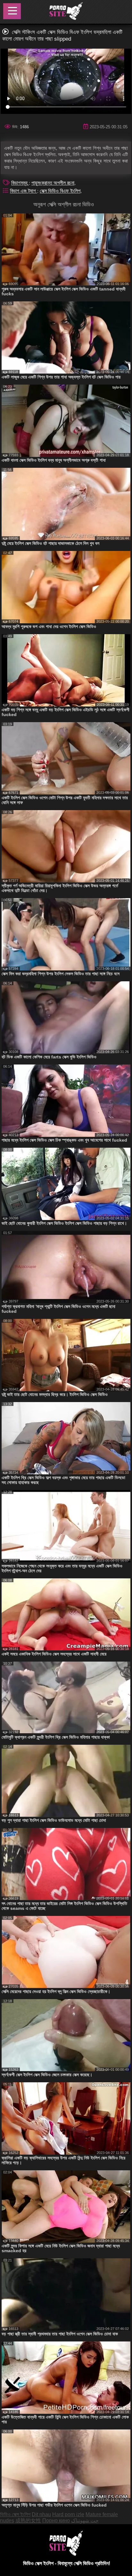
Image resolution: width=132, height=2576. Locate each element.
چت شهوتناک (85, 2520)
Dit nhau (41, 2514)
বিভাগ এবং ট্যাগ (24, 191)
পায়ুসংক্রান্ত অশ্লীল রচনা (53, 183)
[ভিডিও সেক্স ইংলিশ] (66, 12)
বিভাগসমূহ (20, 183)
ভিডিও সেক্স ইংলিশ (15, 2514)
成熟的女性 (28, 2520)
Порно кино (56, 2520)
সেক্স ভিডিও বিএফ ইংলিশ (60, 191)
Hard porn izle (68, 2514)
